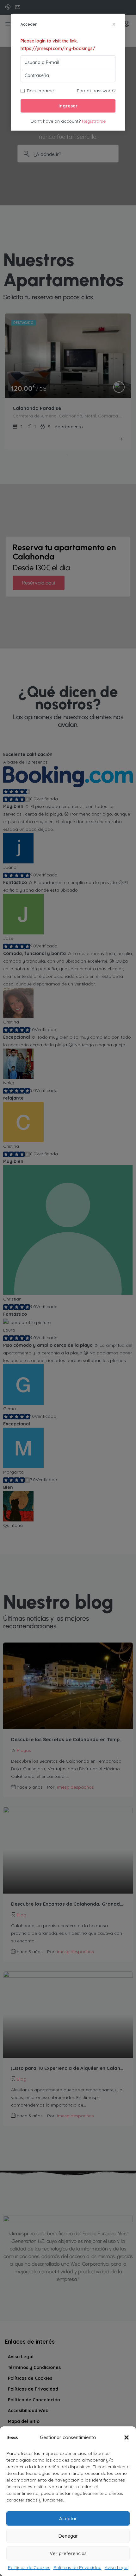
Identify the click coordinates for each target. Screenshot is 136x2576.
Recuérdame (40, 91)
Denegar (68, 2536)
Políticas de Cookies (29, 2567)
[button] (127, 2437)
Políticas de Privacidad (77, 2567)
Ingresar (68, 106)
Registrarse (94, 121)
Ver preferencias (68, 2553)
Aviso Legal (117, 2567)
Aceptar (68, 2518)
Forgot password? (96, 91)
